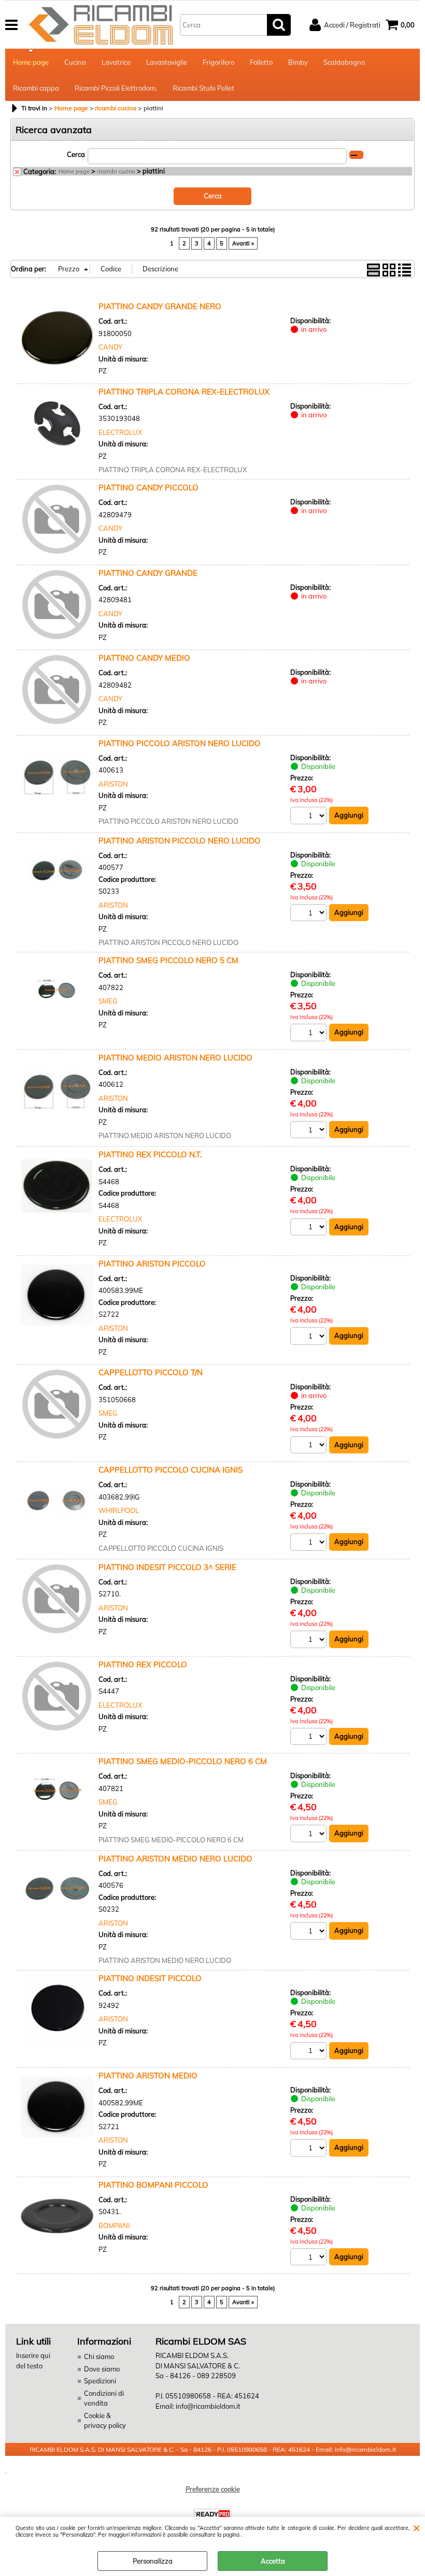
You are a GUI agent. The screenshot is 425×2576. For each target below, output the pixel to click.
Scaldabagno (344, 62)
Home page (31, 62)
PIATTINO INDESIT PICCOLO (150, 1978)
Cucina (75, 62)
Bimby (298, 62)
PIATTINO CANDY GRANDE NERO (160, 306)
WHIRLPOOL (119, 1510)
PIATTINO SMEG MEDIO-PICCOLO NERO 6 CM (183, 1761)
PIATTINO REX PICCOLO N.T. (150, 1154)
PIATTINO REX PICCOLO (143, 1664)
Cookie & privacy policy (105, 2421)
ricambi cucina (116, 171)
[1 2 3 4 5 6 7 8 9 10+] (310, 817)
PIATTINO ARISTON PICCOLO (152, 1264)
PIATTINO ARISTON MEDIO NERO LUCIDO (175, 1859)
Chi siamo (99, 2356)
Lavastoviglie (167, 62)
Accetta (273, 2561)
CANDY (110, 347)
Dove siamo (102, 2369)
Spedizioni (100, 2381)
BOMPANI (114, 2225)
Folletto (261, 62)
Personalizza (153, 2561)
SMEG (108, 1001)
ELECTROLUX (120, 432)
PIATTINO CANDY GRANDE (148, 573)
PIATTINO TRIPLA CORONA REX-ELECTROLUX (184, 392)
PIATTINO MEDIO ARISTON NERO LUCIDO (175, 1058)
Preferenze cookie (213, 2489)
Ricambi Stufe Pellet (203, 88)
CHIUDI (416, 2527)
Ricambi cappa (36, 88)
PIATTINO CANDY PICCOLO (148, 487)
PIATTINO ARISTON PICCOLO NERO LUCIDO (180, 841)
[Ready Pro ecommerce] (212, 2514)
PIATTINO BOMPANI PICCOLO (153, 2185)
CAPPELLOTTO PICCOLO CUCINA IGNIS (171, 1470)
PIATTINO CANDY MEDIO (144, 658)
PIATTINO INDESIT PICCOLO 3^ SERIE (167, 1567)
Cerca (76, 154)
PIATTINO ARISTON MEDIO (148, 2076)
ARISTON (113, 784)
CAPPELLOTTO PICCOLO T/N (151, 1372)
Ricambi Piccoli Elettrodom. (116, 88)
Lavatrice (116, 62)
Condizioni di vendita (104, 2398)
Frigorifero (218, 62)
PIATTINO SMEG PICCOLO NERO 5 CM (168, 960)
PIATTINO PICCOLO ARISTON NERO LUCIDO (180, 743)
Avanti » (243, 243)
